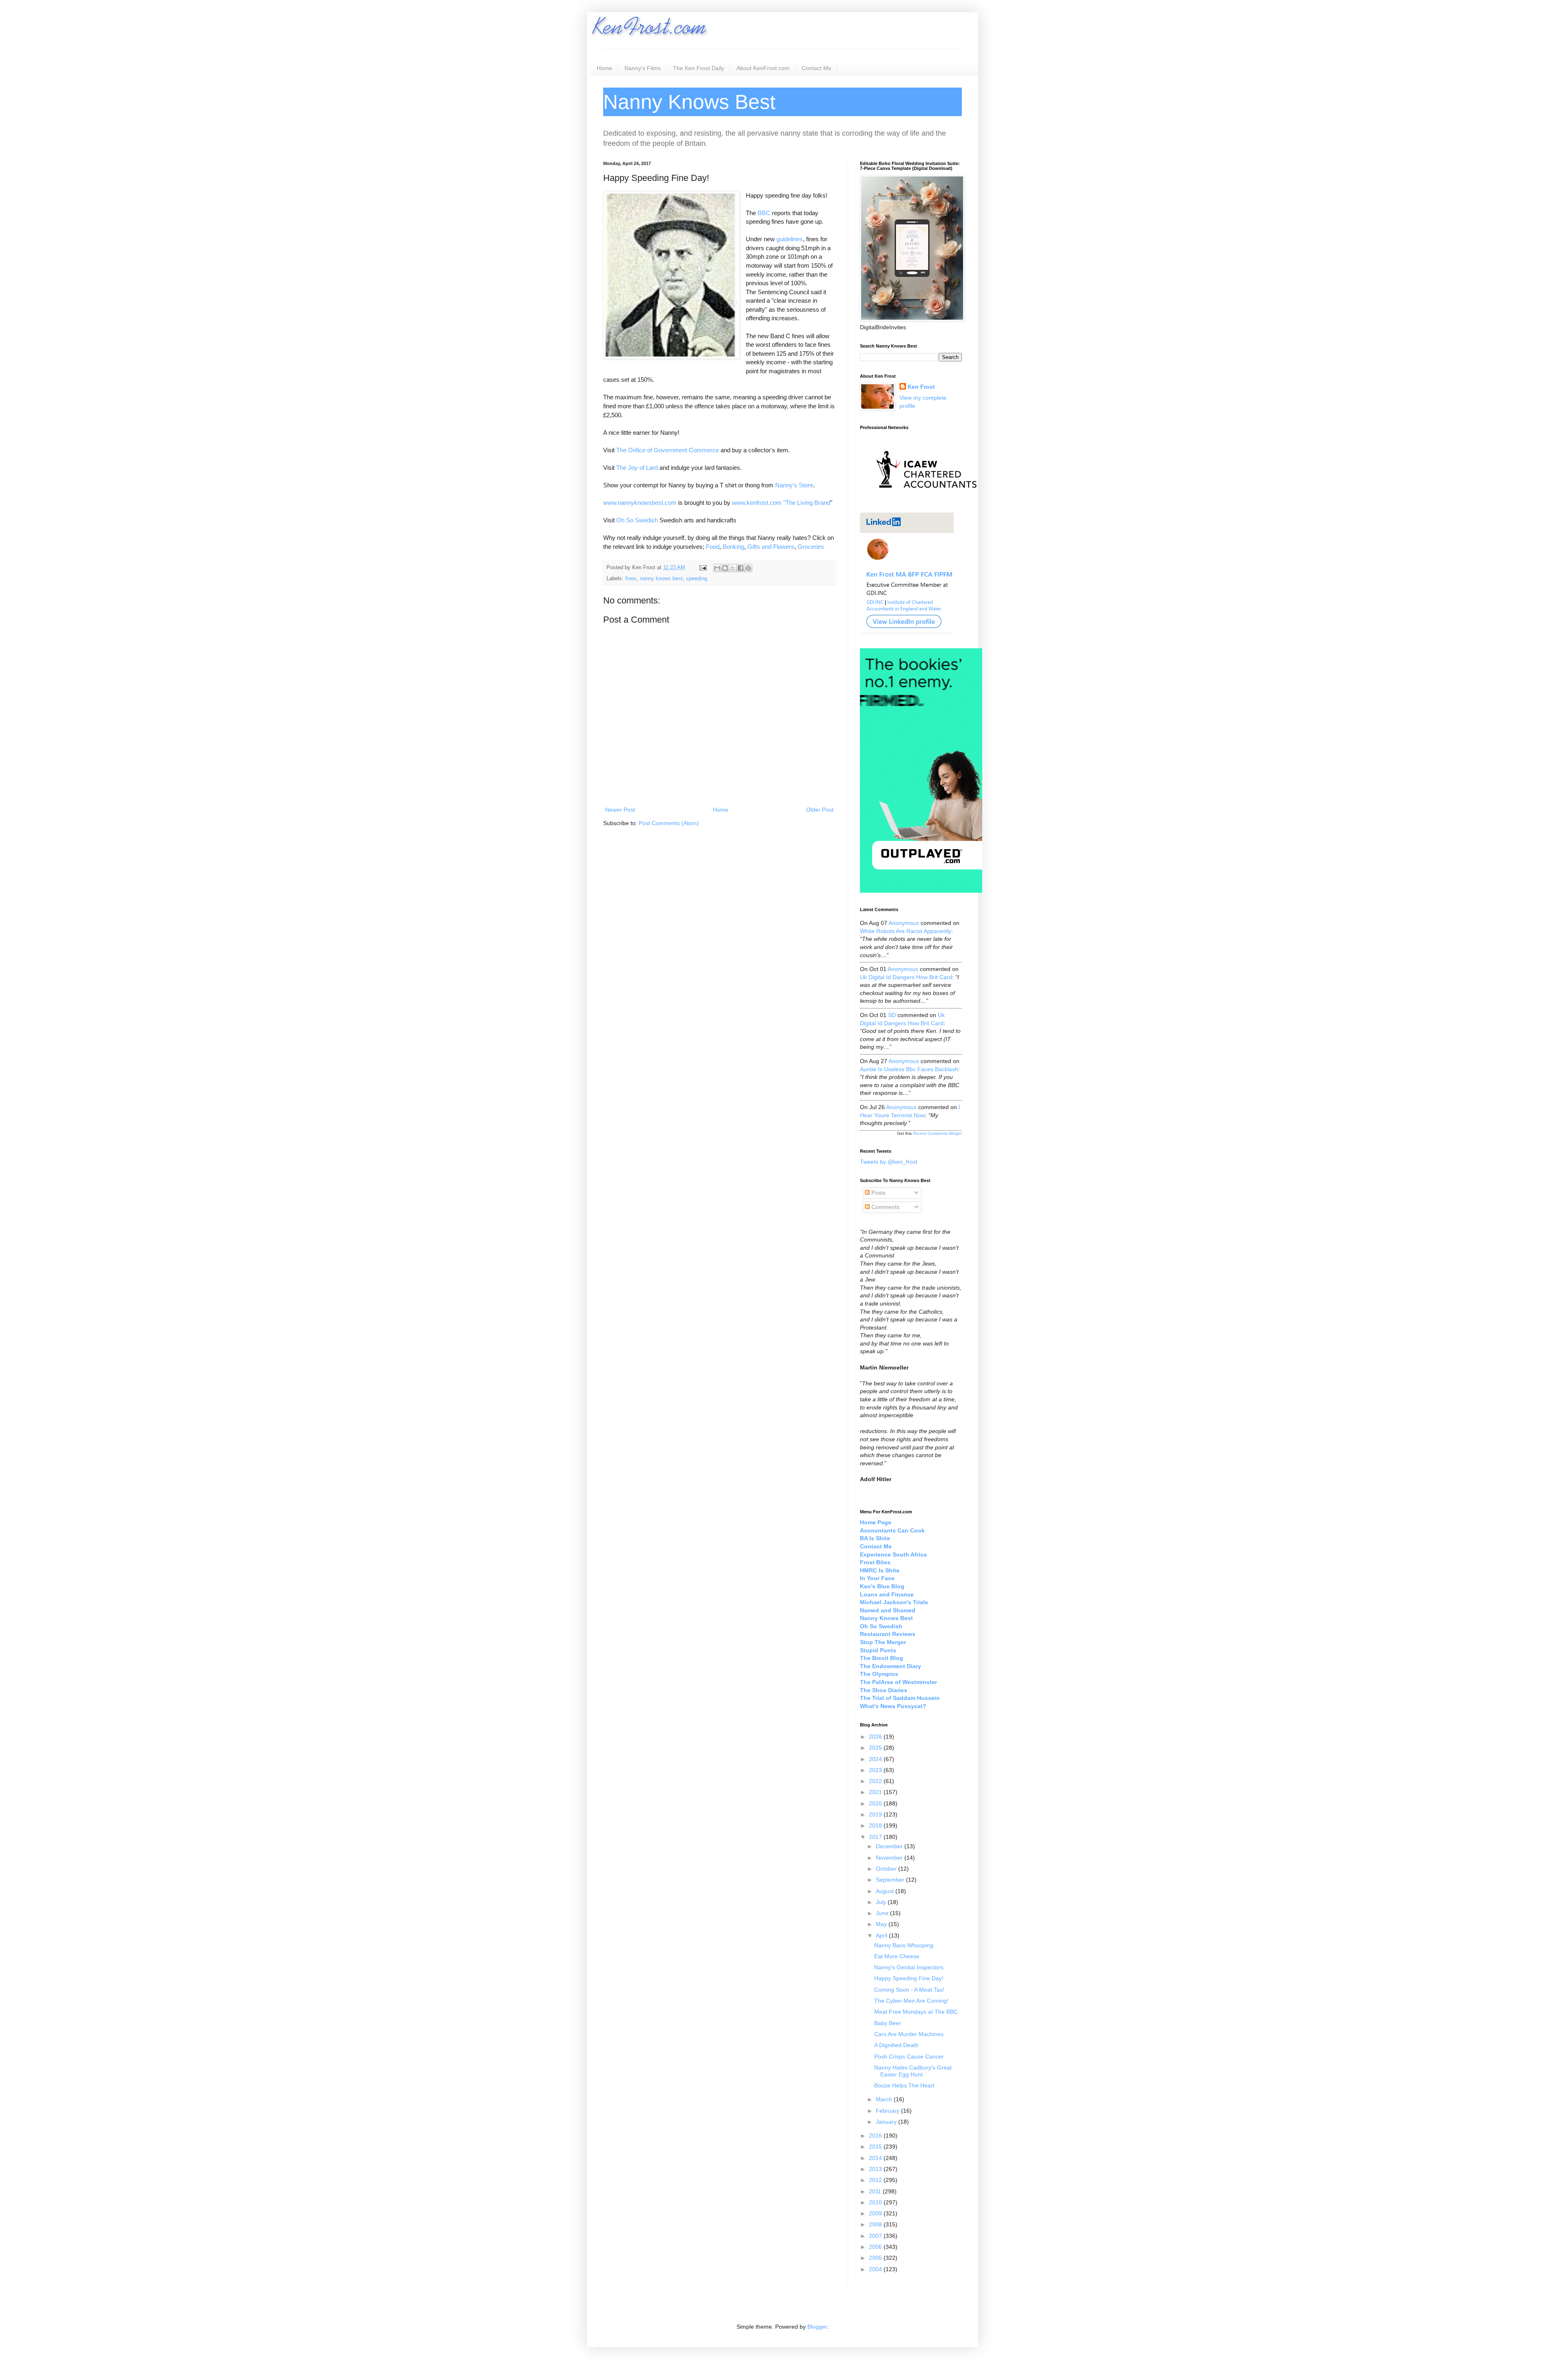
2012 (876, 2180)
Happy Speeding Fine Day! (909, 1978)
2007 (876, 2236)
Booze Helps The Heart (904, 2085)
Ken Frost (921, 387)
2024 (876, 1759)
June (883, 1913)
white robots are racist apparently (906, 931)
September (891, 1880)
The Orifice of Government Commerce (668, 450)
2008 (876, 2224)
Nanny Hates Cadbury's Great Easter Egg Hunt (913, 2071)
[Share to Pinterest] (748, 568)
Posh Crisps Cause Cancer (909, 2056)
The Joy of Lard (637, 468)
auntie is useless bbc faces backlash (909, 1069)
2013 (876, 2169)
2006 (876, 2247)
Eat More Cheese (897, 1956)
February (888, 2111)
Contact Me (817, 68)
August (886, 1891)
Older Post (820, 810)
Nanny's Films (643, 68)
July (882, 1902)
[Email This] (717, 568)
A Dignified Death (896, 2045)
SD (892, 1015)
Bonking (733, 547)
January (887, 2122)
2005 (876, 2258)
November (890, 1858)
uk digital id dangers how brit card (906, 977)
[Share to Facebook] (741, 568)
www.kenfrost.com (757, 503)
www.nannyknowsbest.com (640, 503)
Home (604, 68)
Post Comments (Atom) (669, 823)
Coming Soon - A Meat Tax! (909, 1990)
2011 (876, 2191)
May (882, 1924)
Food (713, 547)
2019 (876, 1814)
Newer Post (620, 810)
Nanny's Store (794, 485)
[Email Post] (703, 568)
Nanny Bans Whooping (904, 1945)
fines (631, 579)
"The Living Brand (807, 503)
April (882, 1935)
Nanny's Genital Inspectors (909, 1967)
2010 (876, 2202)
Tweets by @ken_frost (889, 1162)
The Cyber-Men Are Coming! (911, 2001)
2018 (876, 1825)
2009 (876, 2213)
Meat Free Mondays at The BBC (916, 2012)
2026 (876, 1737)
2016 (876, 2136)
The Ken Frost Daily (699, 68)
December (890, 1846)
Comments (885, 1207)
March (885, 2099)
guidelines (790, 239)
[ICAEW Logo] (927, 502)
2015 (876, 2147)
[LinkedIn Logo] (907, 632)
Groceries (811, 547)
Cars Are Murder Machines (909, 2034)
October (887, 1869)
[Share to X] (733, 568)
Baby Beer (888, 2023)
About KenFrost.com (763, 68)
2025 (876, 1748)
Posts (878, 1193)
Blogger (817, 2327)
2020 (876, 1803)
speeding (697, 579)
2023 (876, 1770)
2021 (876, 1792)
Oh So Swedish (637, 520)
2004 (876, 2269)
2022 (876, 1781)
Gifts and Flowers (771, 547)
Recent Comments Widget (937, 1133)
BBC (764, 213)
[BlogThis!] (725, 568)
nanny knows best (661, 579)
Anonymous (904, 923)
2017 (876, 1837)
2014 (876, 2158)
